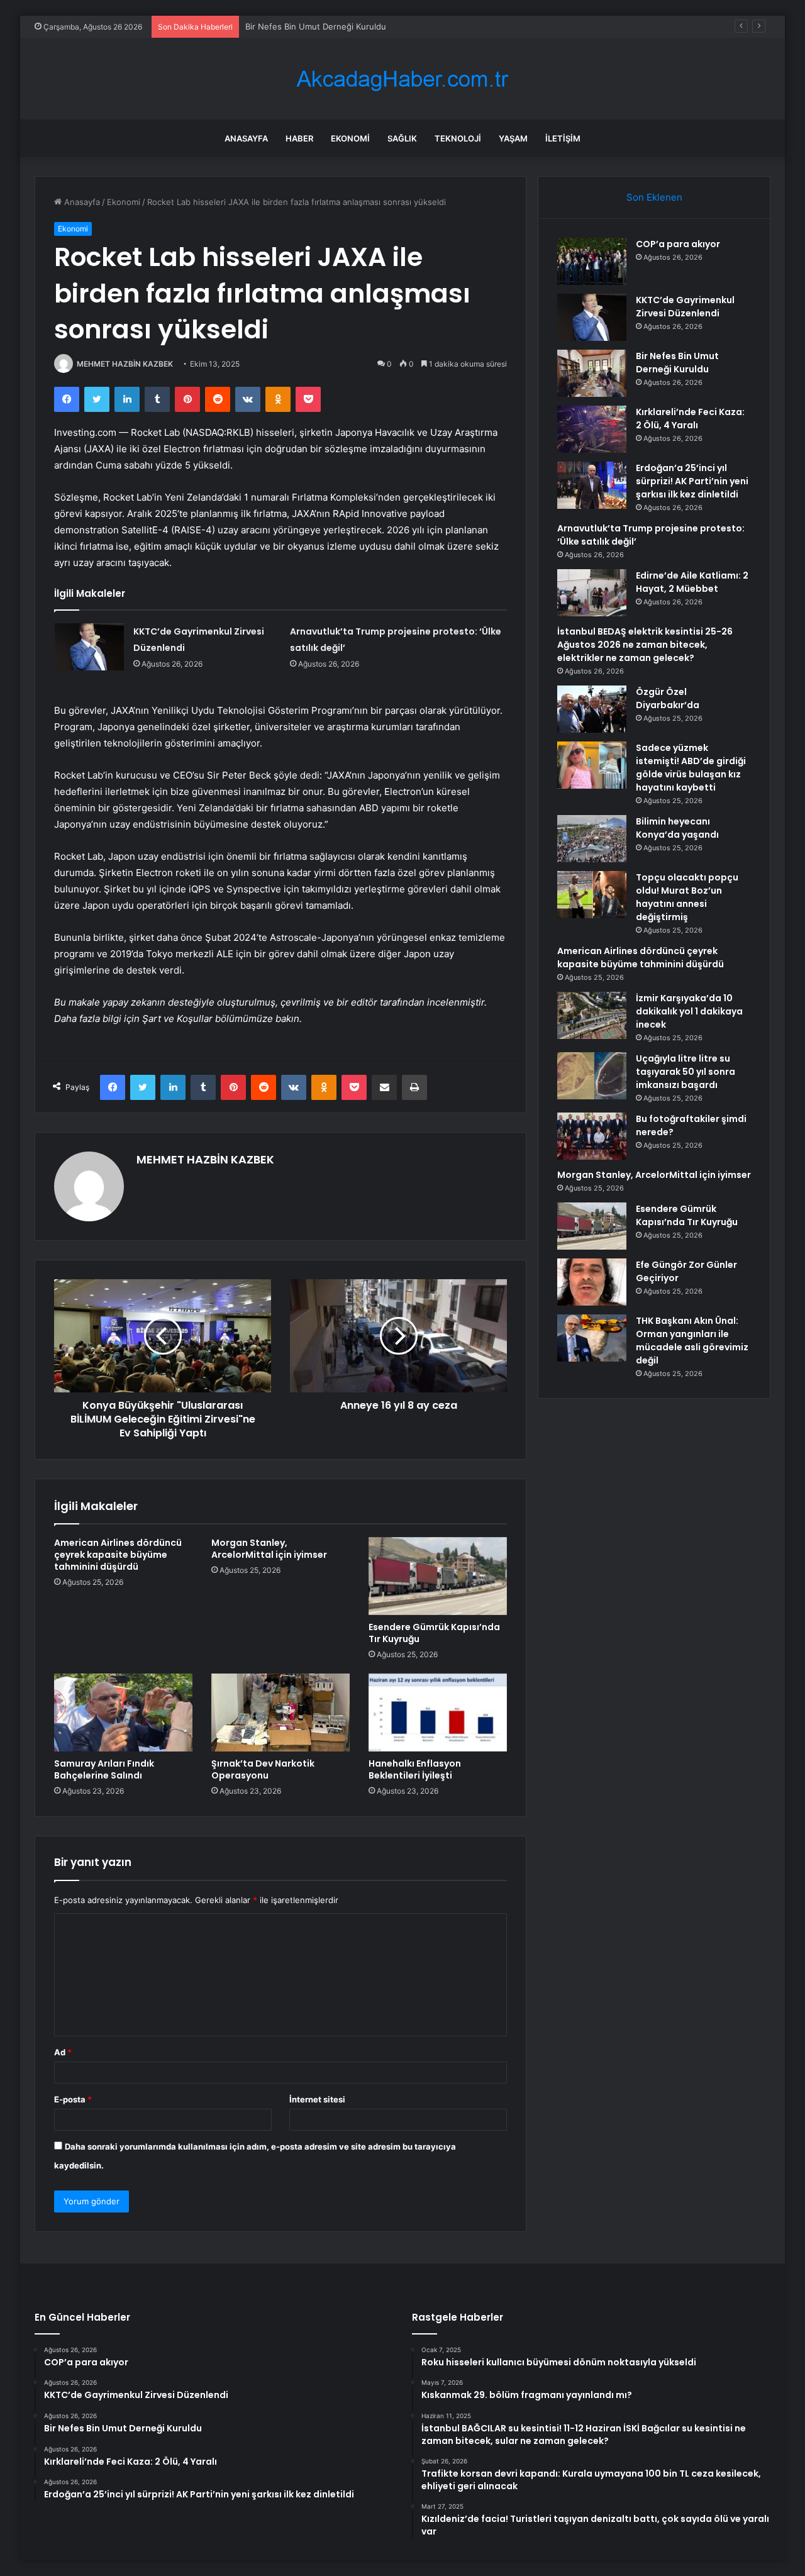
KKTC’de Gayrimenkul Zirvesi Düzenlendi (685, 307)
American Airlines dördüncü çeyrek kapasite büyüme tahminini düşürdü (118, 1555)
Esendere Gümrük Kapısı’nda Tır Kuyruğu (434, 1633)
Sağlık (402, 138)
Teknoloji (458, 138)
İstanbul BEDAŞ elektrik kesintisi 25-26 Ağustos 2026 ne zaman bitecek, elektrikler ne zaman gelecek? (645, 645)
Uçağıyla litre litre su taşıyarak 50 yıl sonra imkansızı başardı (686, 1072)
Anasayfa (246, 138)
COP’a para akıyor (678, 244)
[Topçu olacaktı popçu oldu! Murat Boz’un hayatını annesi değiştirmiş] (592, 895)
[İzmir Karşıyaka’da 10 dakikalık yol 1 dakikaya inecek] (592, 1015)
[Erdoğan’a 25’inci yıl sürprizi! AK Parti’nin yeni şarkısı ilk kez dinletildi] (592, 485)
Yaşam (513, 138)
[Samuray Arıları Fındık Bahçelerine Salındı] (123, 1713)
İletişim (563, 138)
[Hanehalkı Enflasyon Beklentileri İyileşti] (438, 1713)
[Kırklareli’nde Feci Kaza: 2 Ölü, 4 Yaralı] (592, 429)
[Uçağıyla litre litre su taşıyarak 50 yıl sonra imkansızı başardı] (592, 1076)
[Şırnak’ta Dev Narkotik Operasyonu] (280, 1713)
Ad (63, 2052)
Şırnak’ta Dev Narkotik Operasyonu (263, 1769)
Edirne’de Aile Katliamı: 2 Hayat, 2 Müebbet (692, 582)
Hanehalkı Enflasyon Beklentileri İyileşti (415, 1769)
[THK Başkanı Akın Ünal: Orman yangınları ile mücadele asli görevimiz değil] (592, 1338)
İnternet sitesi (317, 2099)
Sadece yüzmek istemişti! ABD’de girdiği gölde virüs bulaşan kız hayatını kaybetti (691, 768)
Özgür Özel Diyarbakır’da (668, 698)
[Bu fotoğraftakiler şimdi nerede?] (592, 1136)
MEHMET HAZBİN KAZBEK (125, 364)
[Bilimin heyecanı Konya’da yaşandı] (592, 839)
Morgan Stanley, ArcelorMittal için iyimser (269, 1549)
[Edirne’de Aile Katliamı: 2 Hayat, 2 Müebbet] (592, 593)
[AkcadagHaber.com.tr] (402, 79)
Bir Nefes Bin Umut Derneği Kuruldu (316, 26)
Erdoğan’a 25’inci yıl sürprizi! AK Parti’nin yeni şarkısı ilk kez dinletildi (692, 481)
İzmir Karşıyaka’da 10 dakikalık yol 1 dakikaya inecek (689, 1011)
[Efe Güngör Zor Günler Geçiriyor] (592, 1282)
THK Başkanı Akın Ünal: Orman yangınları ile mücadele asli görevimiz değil (692, 1341)
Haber (299, 138)
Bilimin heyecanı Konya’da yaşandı (677, 828)
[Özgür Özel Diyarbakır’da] (592, 709)
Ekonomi (350, 138)
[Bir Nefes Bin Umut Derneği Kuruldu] (592, 373)
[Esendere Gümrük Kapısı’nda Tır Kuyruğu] (438, 1576)
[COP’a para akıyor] (592, 261)
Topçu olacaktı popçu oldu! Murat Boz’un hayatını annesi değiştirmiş (687, 897)
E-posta (73, 2099)
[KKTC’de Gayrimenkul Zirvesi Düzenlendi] (89, 647)
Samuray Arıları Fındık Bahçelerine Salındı (104, 1769)
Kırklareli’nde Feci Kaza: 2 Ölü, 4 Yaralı (690, 419)
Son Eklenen (654, 197)
